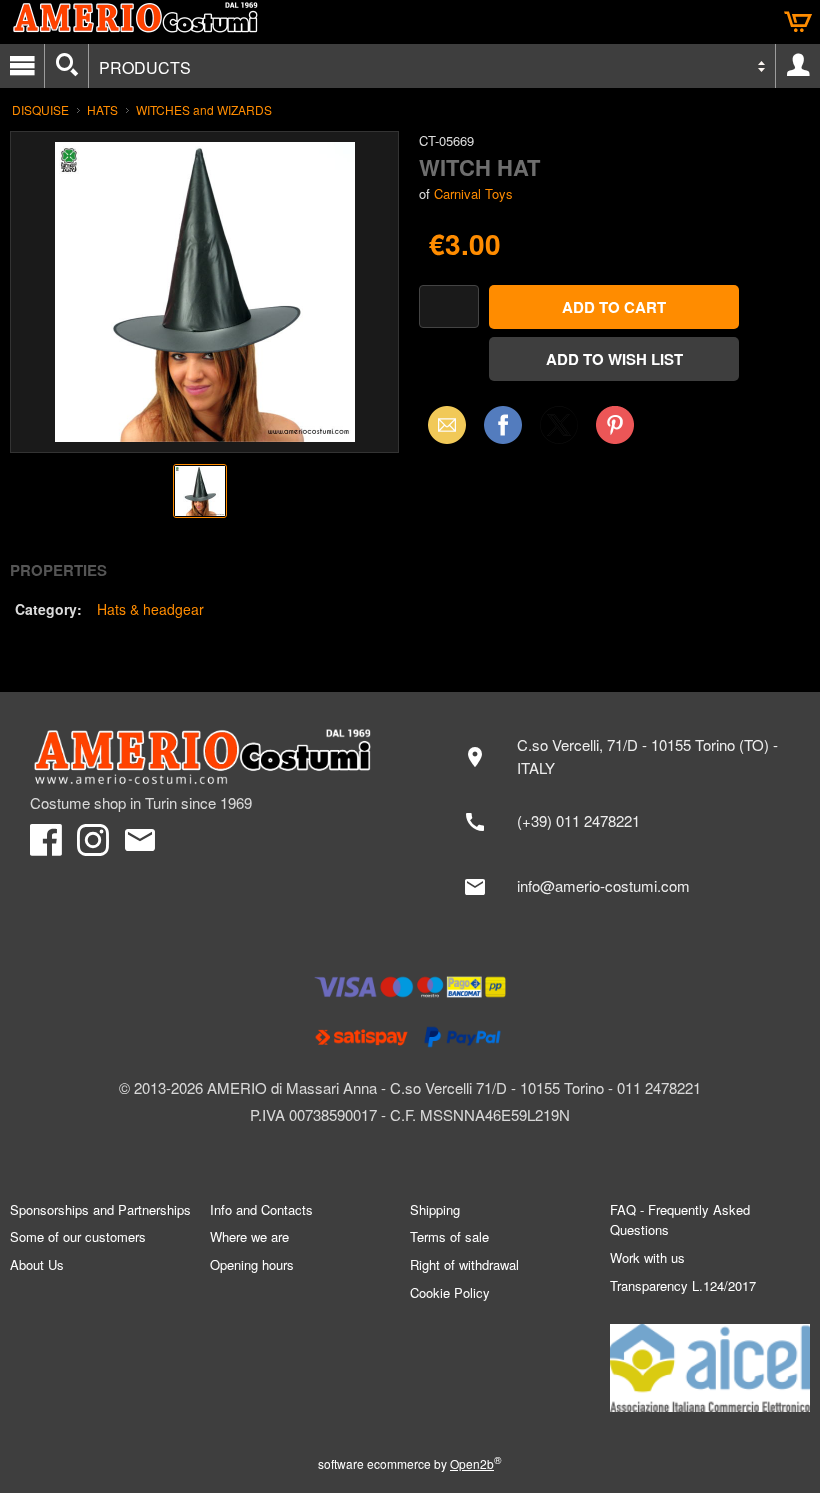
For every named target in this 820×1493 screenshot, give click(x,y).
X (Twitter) (559, 431)
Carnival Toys (473, 193)
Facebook (503, 424)
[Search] (66, 66)
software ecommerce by (410, 1463)
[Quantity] (449, 306)
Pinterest (615, 424)
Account (798, 66)
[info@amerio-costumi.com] (620, 887)
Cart (798, 22)
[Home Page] (210, 757)
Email (441, 424)
